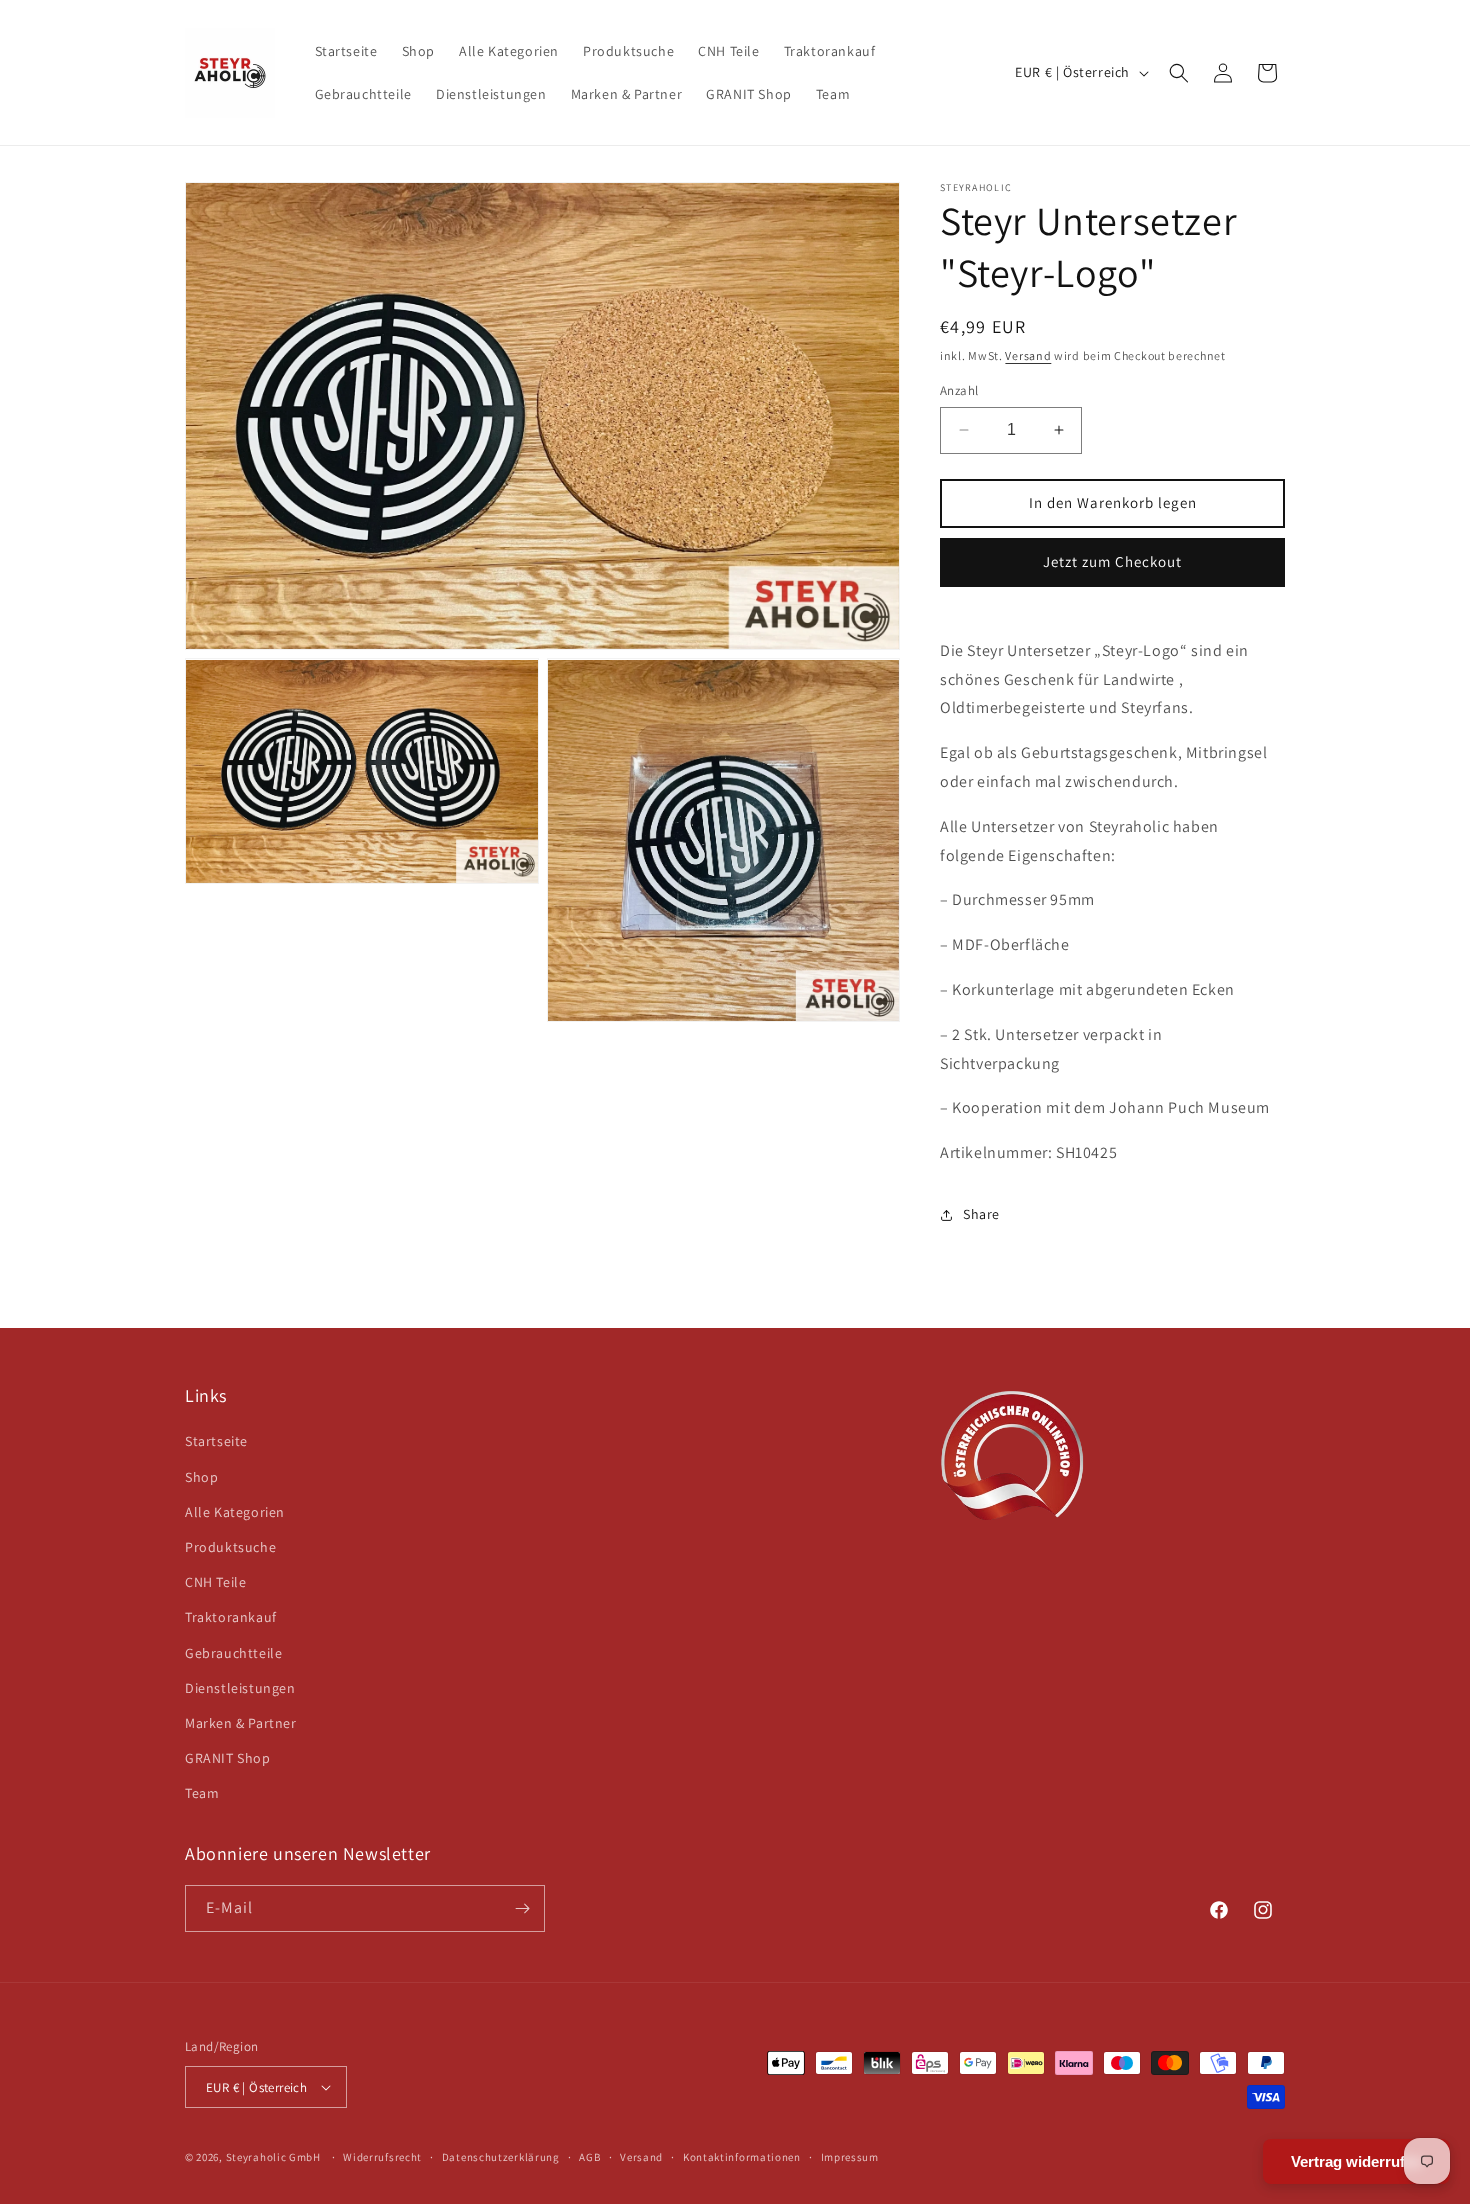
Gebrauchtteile (233, 1653)
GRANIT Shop (228, 1758)
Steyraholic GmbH (273, 2157)
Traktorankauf (231, 1617)
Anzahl (959, 390)
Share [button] (981, 1214)
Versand (1028, 355)
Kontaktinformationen (742, 2157)
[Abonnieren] (522, 1908)
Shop (201, 1477)
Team (202, 1793)
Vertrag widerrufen (1356, 2161)
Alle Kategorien (235, 1512)
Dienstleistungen (240, 1688)
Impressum (850, 2157)
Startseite (216, 1441)
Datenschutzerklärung (501, 2157)
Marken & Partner (241, 1723)
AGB (589, 2157)
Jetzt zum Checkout (1112, 561)
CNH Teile (215, 1582)
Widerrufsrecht (382, 2157)
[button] (1179, 73)
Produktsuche (230, 1547)
